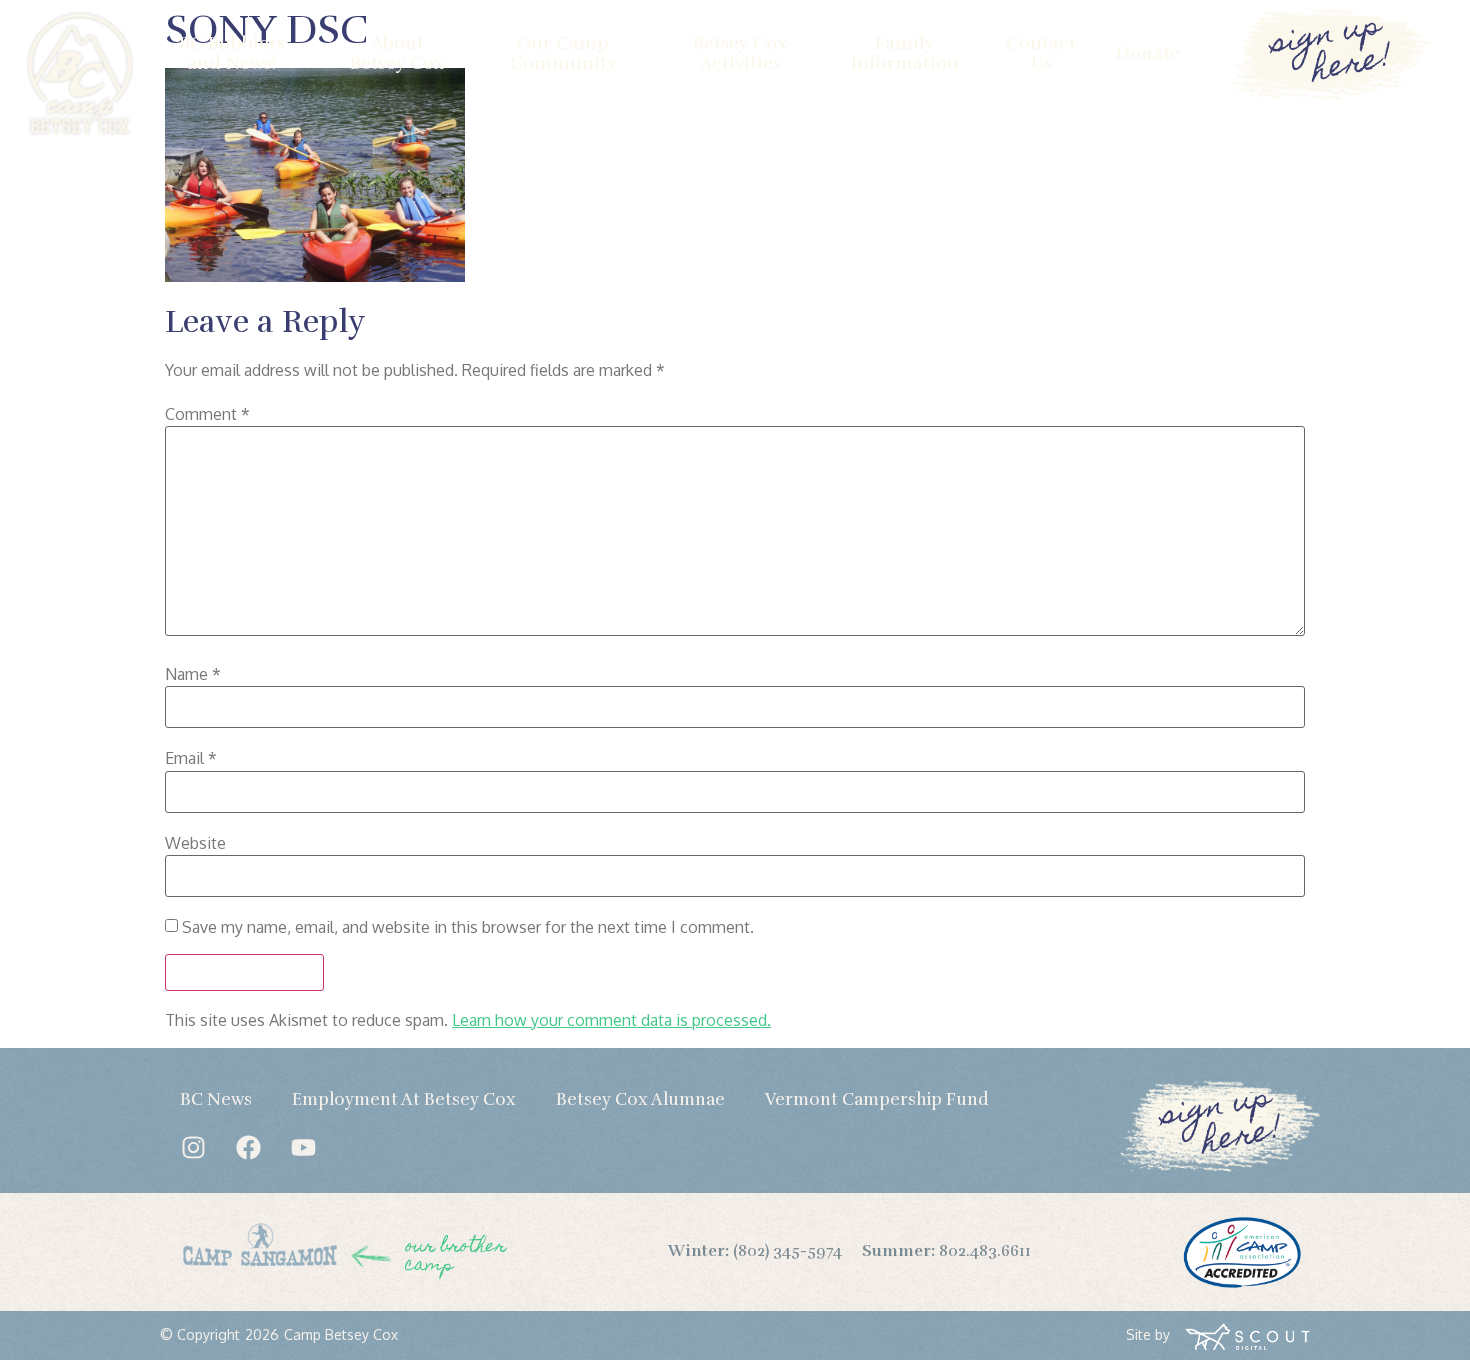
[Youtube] (303, 1148)
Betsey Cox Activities (740, 53)
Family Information (905, 53)
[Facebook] (248, 1148)
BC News (216, 1099)
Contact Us (1041, 53)
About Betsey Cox (397, 53)
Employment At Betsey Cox (404, 1099)
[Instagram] (193, 1148)
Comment (207, 414)
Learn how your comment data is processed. (611, 1020)
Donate (1148, 53)
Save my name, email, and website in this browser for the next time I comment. (468, 927)
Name (193, 674)
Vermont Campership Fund (877, 1099)
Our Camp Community (563, 53)
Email (191, 758)
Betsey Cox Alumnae (640, 1099)
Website (195, 843)
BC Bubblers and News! (232, 53)
